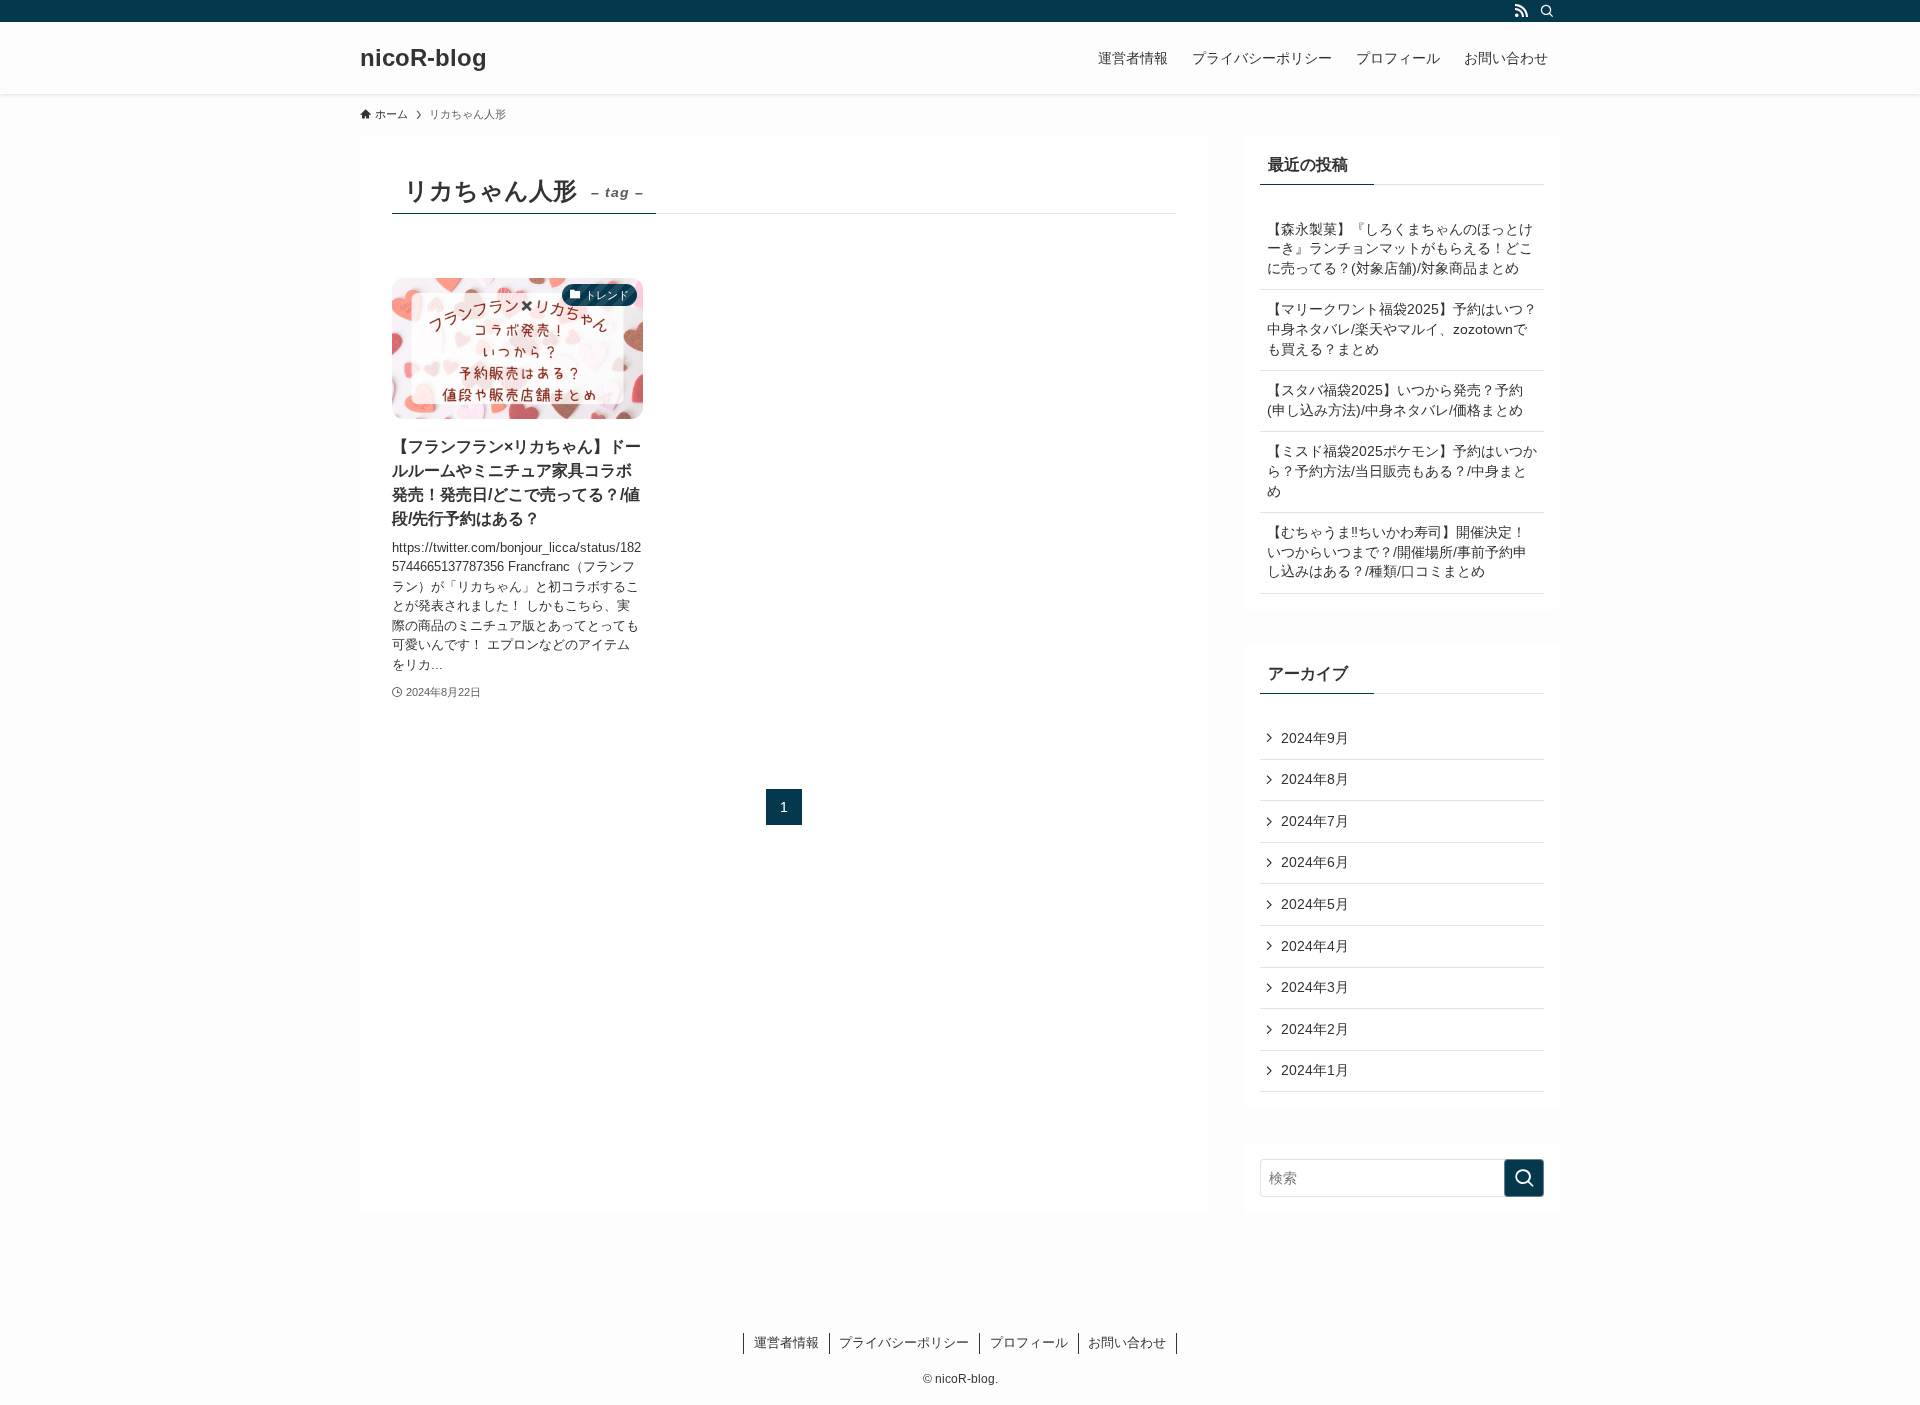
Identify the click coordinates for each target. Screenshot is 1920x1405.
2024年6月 (1315, 862)
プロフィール (1029, 1342)
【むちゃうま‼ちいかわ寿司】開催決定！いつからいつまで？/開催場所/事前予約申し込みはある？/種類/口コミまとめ (1397, 551)
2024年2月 (1315, 1029)
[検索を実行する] (1524, 1178)
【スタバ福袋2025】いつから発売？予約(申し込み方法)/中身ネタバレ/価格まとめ (1395, 400)
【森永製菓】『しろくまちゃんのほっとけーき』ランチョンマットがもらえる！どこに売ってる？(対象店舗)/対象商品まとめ (1400, 248)
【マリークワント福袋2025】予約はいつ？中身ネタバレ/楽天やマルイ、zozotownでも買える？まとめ (1402, 328)
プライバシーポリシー (904, 1342)
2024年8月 (1315, 779)
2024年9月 (1315, 738)
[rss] (1521, 11)
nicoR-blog (423, 58)
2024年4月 (1315, 946)
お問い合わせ (1127, 1342)
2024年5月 (1315, 904)
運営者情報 (786, 1342)
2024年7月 (1315, 821)
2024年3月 (1315, 987)
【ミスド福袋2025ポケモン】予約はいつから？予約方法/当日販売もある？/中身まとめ (1402, 470)
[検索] (1547, 11)
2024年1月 (1315, 1070)
